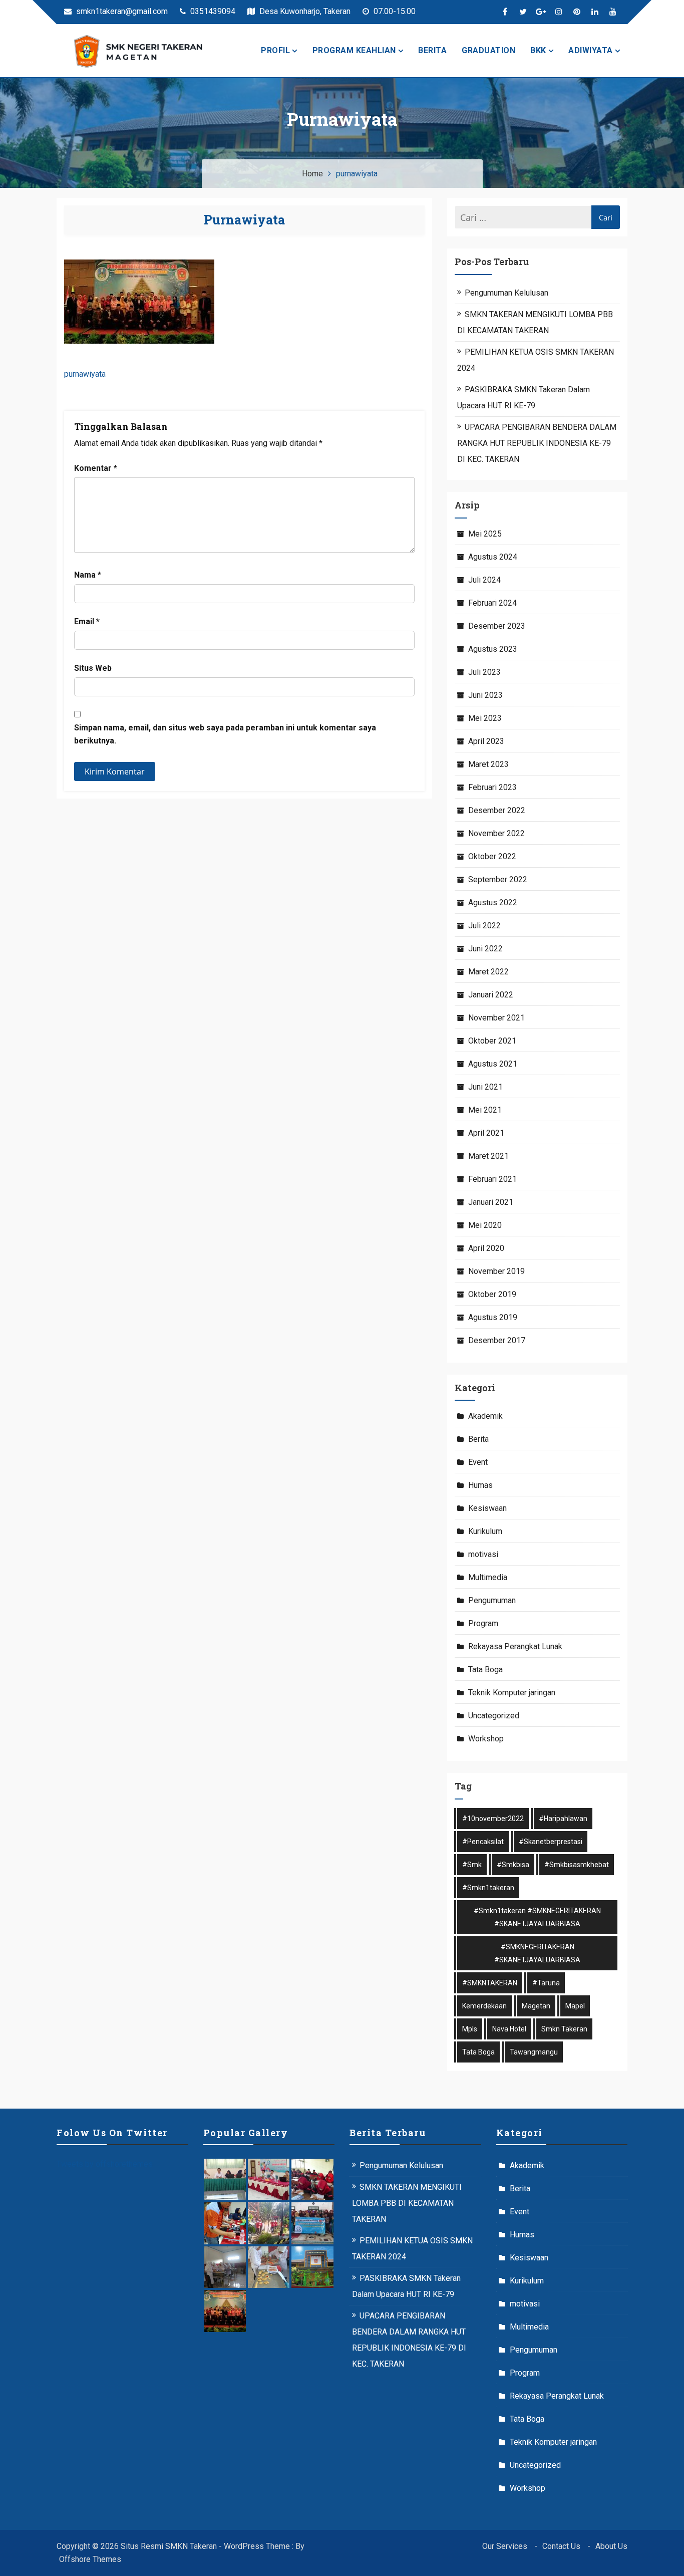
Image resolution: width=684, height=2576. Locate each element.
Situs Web (93, 668)
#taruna (546, 1983)
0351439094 (212, 11)
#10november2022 (493, 1819)
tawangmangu (534, 2052)
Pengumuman (492, 1600)
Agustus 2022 (493, 903)
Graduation (488, 50)
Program (483, 1623)
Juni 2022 (485, 949)
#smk (472, 1865)
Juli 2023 (484, 672)
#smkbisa (513, 1865)
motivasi (483, 1554)
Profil (275, 50)
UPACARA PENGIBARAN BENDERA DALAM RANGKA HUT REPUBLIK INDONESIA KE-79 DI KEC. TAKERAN (537, 443)
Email (87, 621)
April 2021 (486, 1133)
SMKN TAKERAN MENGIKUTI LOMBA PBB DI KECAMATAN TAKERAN (407, 2203)
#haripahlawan (563, 1819)
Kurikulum (485, 1531)
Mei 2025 (485, 534)
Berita (432, 50)
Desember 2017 (497, 1340)
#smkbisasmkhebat (577, 1865)
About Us (611, 2546)
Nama (88, 575)
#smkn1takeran (488, 1888)
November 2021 (496, 1018)
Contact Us (561, 2546)
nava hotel (509, 2029)
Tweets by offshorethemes (105, 2164)
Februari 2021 (492, 1179)
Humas (480, 1485)
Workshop (486, 1739)
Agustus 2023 (493, 649)
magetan (536, 2006)
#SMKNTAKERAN (490, 1983)
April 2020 (486, 1248)
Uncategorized (494, 1716)
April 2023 (486, 741)
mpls (470, 2029)
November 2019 (496, 1271)
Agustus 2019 (493, 1317)
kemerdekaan (484, 2006)
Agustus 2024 (493, 557)
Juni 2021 (485, 1087)
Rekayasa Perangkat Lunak (515, 1646)
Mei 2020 (485, 1225)
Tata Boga (485, 1669)
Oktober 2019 (492, 1294)
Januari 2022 (491, 995)
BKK (538, 50)
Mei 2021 (485, 1110)
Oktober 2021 (492, 1041)
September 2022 (498, 879)
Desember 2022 (497, 810)
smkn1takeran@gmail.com (121, 11)
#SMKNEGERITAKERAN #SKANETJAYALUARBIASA (537, 1953)
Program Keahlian (354, 50)
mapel (575, 2006)
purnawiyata (244, 220)
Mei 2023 (485, 718)
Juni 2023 (485, 695)
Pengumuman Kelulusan (506, 293)
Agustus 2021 (493, 1064)
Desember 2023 (497, 626)
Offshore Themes (90, 2559)
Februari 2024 (492, 603)
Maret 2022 (488, 972)
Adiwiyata (591, 50)
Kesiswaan (487, 1508)
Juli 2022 (484, 926)
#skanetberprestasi (551, 1842)
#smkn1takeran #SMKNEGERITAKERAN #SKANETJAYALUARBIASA (537, 1917)
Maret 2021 (488, 1156)
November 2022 (496, 833)
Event (478, 1462)
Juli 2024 (484, 580)
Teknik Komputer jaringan (512, 1693)
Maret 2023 (488, 764)
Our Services (505, 2546)
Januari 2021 (491, 1202)
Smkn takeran (564, 2029)
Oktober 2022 (492, 856)
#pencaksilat (483, 1842)
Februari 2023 (492, 787)
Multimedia (488, 1577)
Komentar (96, 468)
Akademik (485, 1416)
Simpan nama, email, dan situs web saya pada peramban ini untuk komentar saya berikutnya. (225, 734)
